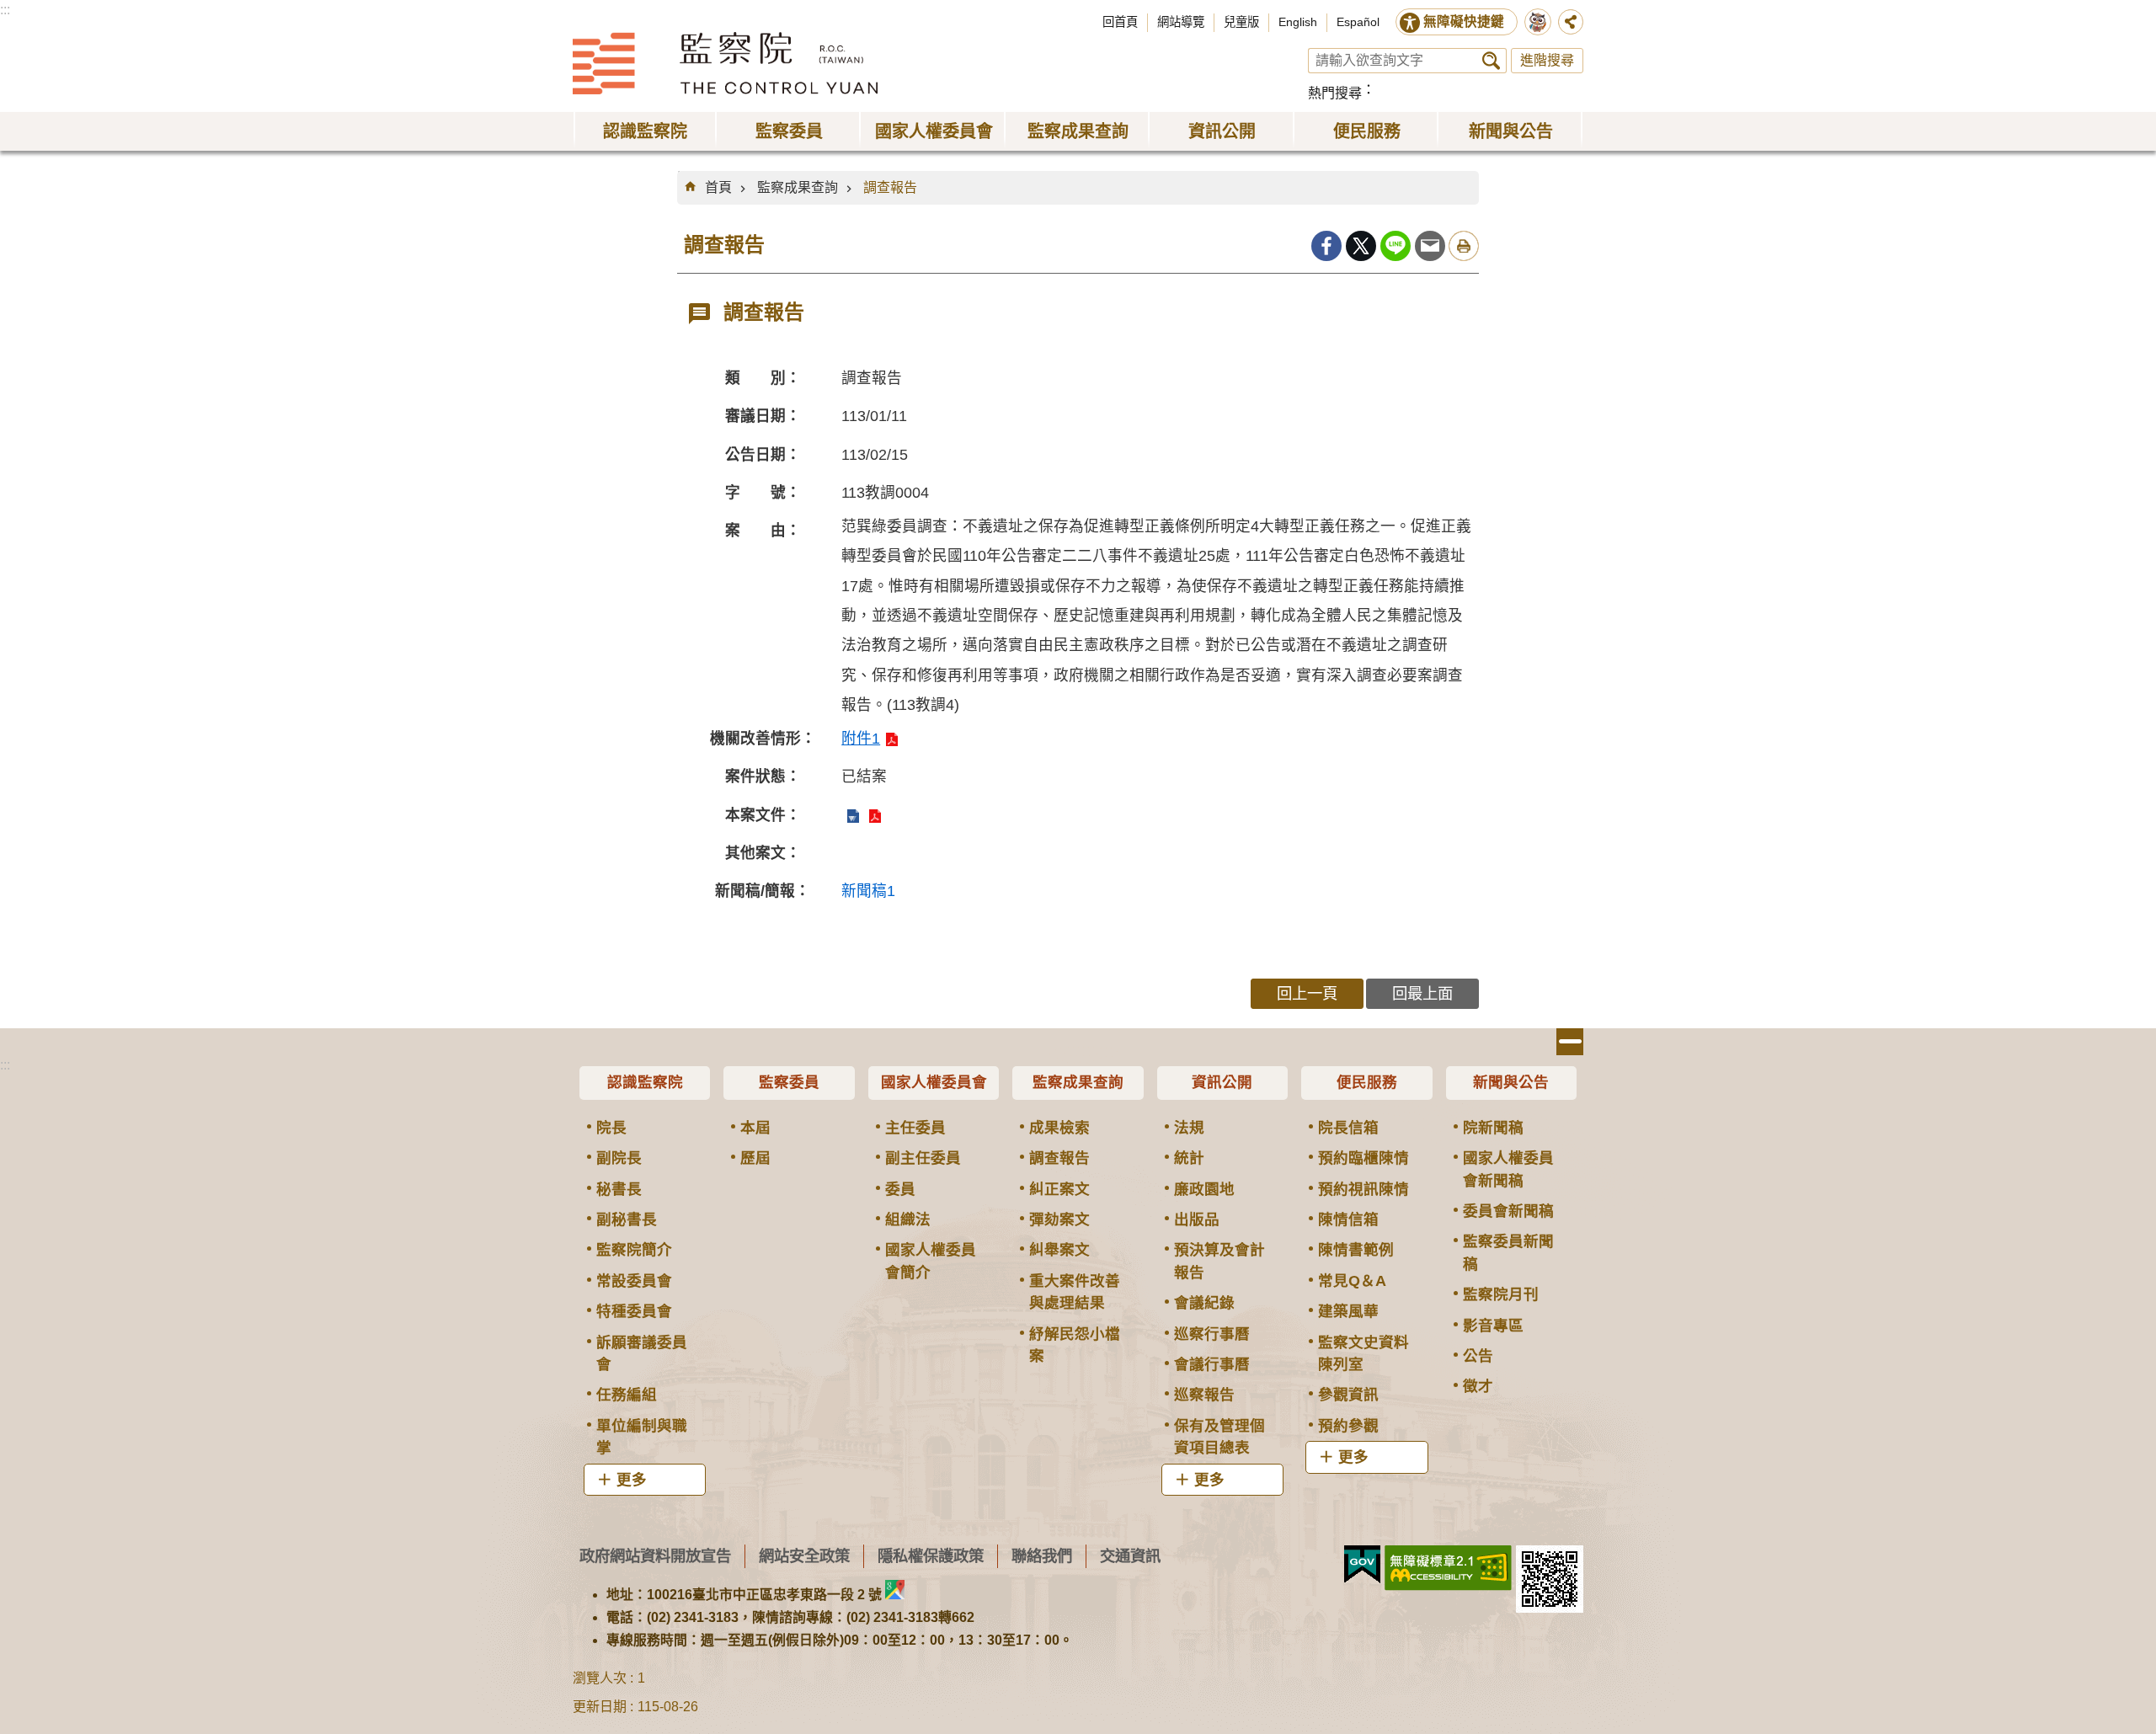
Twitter (1361, 246)
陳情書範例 (1356, 1250)
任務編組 (627, 1395)
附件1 (861, 739)
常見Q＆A (1352, 1281)
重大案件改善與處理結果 (1075, 1292)
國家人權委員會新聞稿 (1508, 1169)
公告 (1478, 1356)
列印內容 (1464, 246)
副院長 (619, 1158)
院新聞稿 (1493, 1128)
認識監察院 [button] (645, 131)
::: (5, 10)
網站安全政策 (804, 1556)
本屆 (755, 1128)
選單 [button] (1570, 1042)
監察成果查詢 (798, 187)
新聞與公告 (1511, 1082)
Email (1430, 246)
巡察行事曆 (1212, 1334)
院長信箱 (1348, 1128)
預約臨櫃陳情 (1364, 1158)
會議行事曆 (1212, 1364)
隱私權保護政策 (931, 1556)
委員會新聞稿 (1508, 1211)
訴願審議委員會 (642, 1353)
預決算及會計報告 (1219, 1261)
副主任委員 (923, 1158)
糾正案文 (1059, 1189)
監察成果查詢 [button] (1078, 131)
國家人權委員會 (934, 1082)
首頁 (718, 187)
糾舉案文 (1059, 1250)
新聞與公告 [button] (1511, 131)
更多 (632, 1480)
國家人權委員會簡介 (931, 1261)
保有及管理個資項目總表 (1219, 1437)
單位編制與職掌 (642, 1437)
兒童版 (1241, 22)
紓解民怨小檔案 (1075, 1345)
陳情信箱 (1348, 1219)
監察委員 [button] (789, 131)
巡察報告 (1204, 1395)
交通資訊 (1130, 1556)
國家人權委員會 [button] (934, 131)
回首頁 (1120, 22)
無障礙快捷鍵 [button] (1464, 21)
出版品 (1197, 1219)
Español (1358, 22)
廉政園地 (1204, 1189)
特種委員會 (634, 1311)
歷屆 (755, 1158)
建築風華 (1348, 1311)
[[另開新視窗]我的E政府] (1362, 1565)
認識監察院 (645, 1082)
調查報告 (890, 187)
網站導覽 (1181, 22)
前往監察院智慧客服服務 (1538, 22)
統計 (1189, 1158)
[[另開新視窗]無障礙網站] (1448, 1568)
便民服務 (1367, 1082)
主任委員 (915, 1128)
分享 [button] (1571, 22)
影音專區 (1493, 1326)
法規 (1189, 1128)
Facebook (1326, 246)
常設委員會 (634, 1281)
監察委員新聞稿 (1508, 1252)
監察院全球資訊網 (725, 63)
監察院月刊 (1501, 1294)
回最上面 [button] (1422, 993)
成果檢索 (1059, 1128)
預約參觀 (1348, 1426)
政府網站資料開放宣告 (655, 1556)
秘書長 (619, 1189)
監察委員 (789, 1082)
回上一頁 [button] (1307, 993)
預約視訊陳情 (1364, 1189)
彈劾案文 (1059, 1219)
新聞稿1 (868, 891)
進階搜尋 (1547, 60)
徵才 (1478, 1386)
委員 (900, 1189)
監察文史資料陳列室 (1364, 1353)
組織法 (908, 1219)
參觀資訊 (1348, 1395)
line (1396, 246)
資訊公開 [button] (1222, 131)
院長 (611, 1128)
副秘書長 (627, 1219)
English (1298, 22)
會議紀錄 (1204, 1303)
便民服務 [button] (1367, 131)
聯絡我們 (1042, 1556)
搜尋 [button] (1491, 61)
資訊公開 (1222, 1082)
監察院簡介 (634, 1250)
